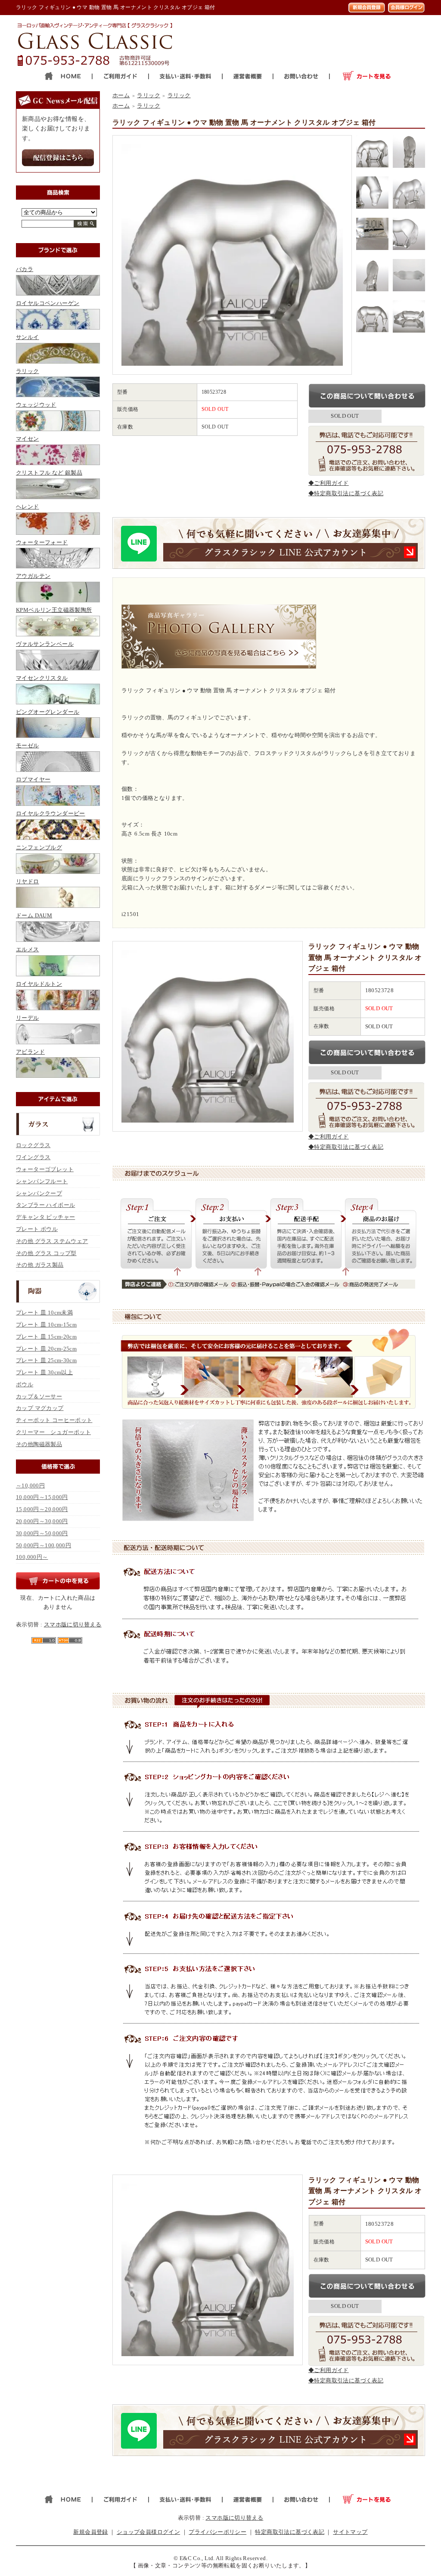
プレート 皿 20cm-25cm (46, 1349)
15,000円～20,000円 (42, 1509)
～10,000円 (30, 1485)
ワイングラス (33, 1157)
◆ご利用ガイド (329, 483)
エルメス (28, 949)
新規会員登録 (90, 2532)
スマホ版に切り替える (73, 1624)
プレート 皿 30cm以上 (44, 1372)
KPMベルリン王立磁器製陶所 (54, 610)
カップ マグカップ (40, 1408)
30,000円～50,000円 (42, 1533)
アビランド (30, 1052)
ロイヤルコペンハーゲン (48, 303)
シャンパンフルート (42, 1181)
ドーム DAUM (34, 915)
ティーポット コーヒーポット (54, 1420)
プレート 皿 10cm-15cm (46, 1325)
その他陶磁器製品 (39, 1444)
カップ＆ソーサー (39, 1396)
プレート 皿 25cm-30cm (46, 1360)
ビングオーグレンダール (48, 712)
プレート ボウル (37, 1229)
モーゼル (28, 745)
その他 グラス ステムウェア (52, 1241)
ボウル (25, 1384)
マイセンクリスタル (42, 678)
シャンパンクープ (39, 1193)
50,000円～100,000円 (43, 1545)
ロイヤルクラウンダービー (51, 813)
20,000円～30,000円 (42, 1521)
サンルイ (28, 337)
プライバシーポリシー (217, 2532)
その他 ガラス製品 (40, 1265)
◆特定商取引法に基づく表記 (346, 493)
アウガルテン (33, 576)
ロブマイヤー (33, 779)
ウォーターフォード (42, 542)
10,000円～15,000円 (42, 1497)
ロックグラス (33, 1145)
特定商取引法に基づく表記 (290, 2532)
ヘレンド (28, 507)
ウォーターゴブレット (45, 1169)
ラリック (28, 371)
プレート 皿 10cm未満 (44, 1313)
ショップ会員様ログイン (148, 2532)
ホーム (121, 95)
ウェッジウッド (36, 405)
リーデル (28, 1018)
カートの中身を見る (58, 1581)
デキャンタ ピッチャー (45, 1217)
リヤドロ (28, 881)
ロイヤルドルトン (39, 984)
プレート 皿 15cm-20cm (46, 1337)
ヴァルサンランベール (45, 644)
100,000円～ (32, 1557)
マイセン (28, 439)
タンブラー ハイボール (45, 1205)
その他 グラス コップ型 (46, 1253)
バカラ (25, 269)
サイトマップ (350, 2532)
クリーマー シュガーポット (53, 1432)
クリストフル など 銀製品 (49, 473)
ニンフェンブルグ (39, 847)
